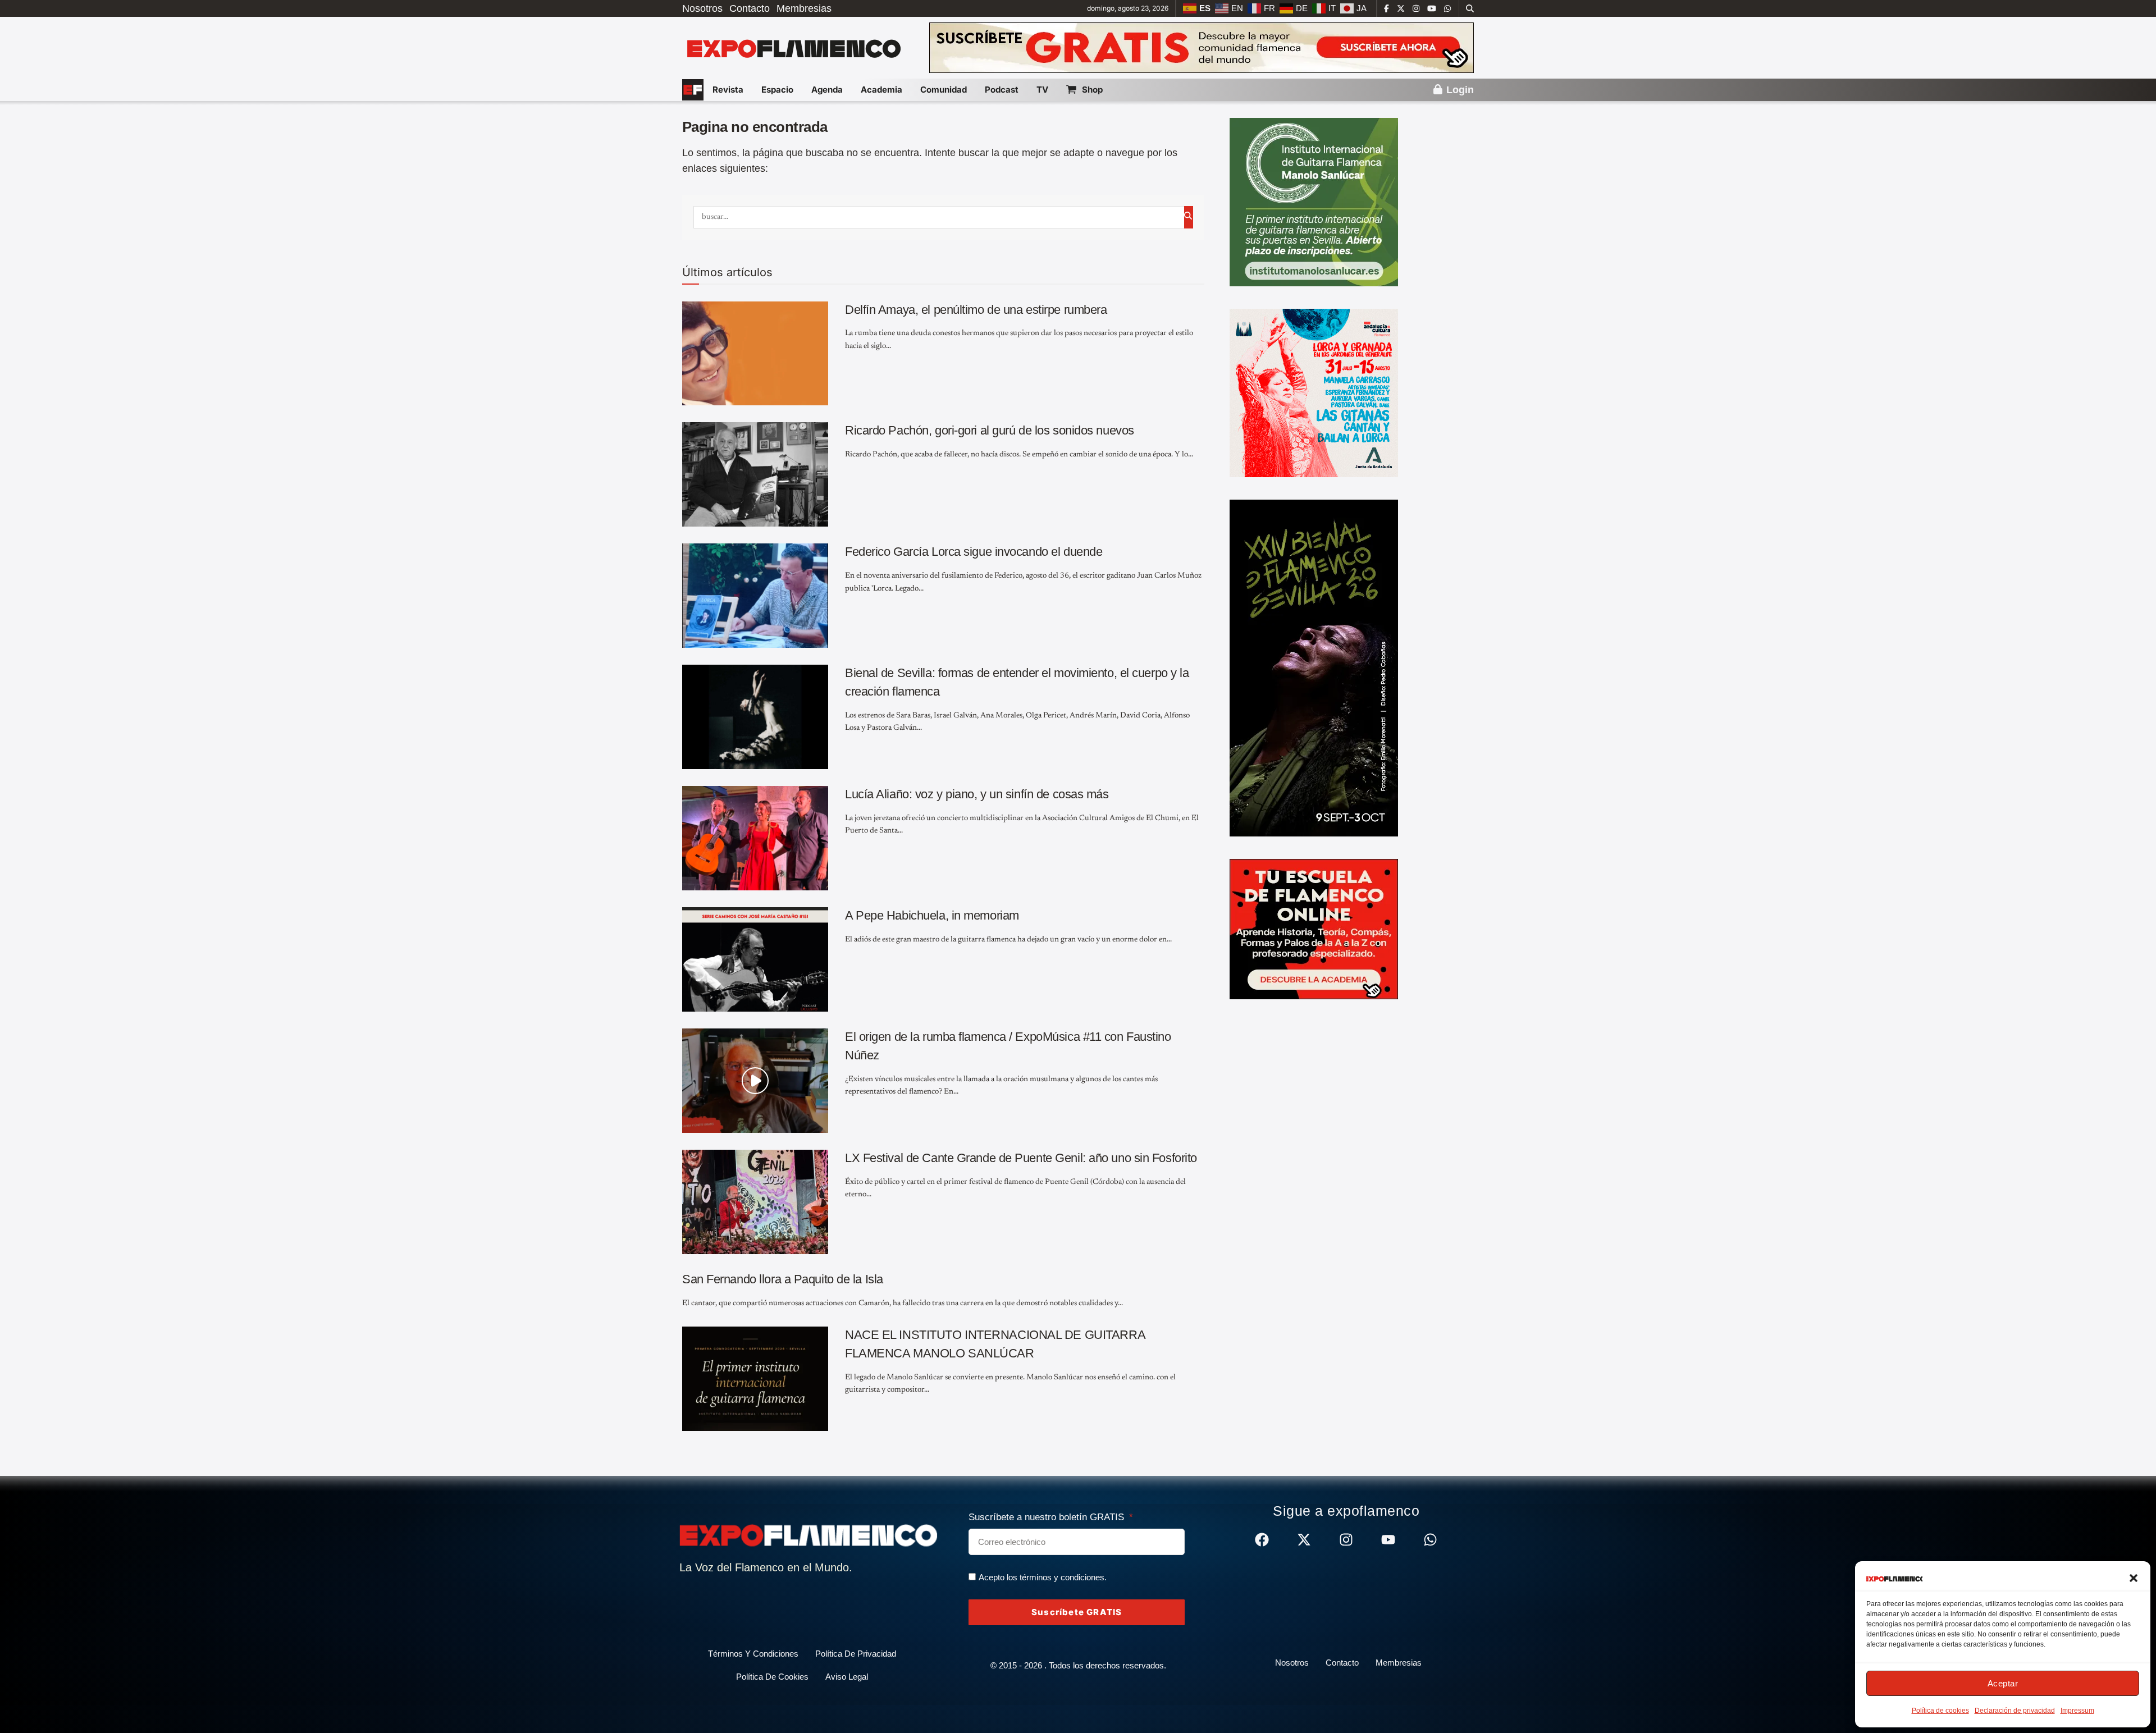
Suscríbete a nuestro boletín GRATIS (1048, 1517)
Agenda (827, 90)
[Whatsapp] (1430, 1540)
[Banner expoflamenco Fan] (1202, 47)
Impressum (2077, 1711)
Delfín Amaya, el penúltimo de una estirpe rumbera (976, 310)
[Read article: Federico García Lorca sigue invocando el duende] (755, 596)
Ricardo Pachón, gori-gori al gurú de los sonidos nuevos (990, 430)
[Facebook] (1262, 1540)
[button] (2134, 1578)
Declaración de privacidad (2015, 1711)
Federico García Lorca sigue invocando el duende (974, 552)
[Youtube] (1388, 1540)
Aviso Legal (847, 1677)
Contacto (750, 8)
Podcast (1002, 90)
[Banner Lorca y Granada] (1314, 392)
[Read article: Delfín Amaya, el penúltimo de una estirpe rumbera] (755, 354)
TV (1042, 90)
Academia (881, 90)
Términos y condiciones (753, 1654)
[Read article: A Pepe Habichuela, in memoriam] (755, 959)
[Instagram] (1346, 1540)
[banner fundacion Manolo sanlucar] (1314, 202)
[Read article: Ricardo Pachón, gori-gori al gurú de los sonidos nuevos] (755, 474)
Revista (728, 90)
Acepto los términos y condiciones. (1043, 1577)
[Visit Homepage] (793, 48)
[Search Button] (1470, 8)
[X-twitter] (1304, 1540)
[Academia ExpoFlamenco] (1314, 929)
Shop (1092, 90)
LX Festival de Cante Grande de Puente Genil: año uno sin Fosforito (1021, 1158)
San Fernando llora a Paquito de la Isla (783, 1279)
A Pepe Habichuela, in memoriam (932, 915)
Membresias (804, 8)
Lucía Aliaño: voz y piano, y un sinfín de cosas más (977, 794)
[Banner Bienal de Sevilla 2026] (1314, 667)
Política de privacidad (856, 1654)
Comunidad (944, 90)
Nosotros (702, 8)
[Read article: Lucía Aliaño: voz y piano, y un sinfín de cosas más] (755, 838)
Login (1459, 90)
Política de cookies (1940, 1711)
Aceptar (2003, 1683)
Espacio (777, 90)
